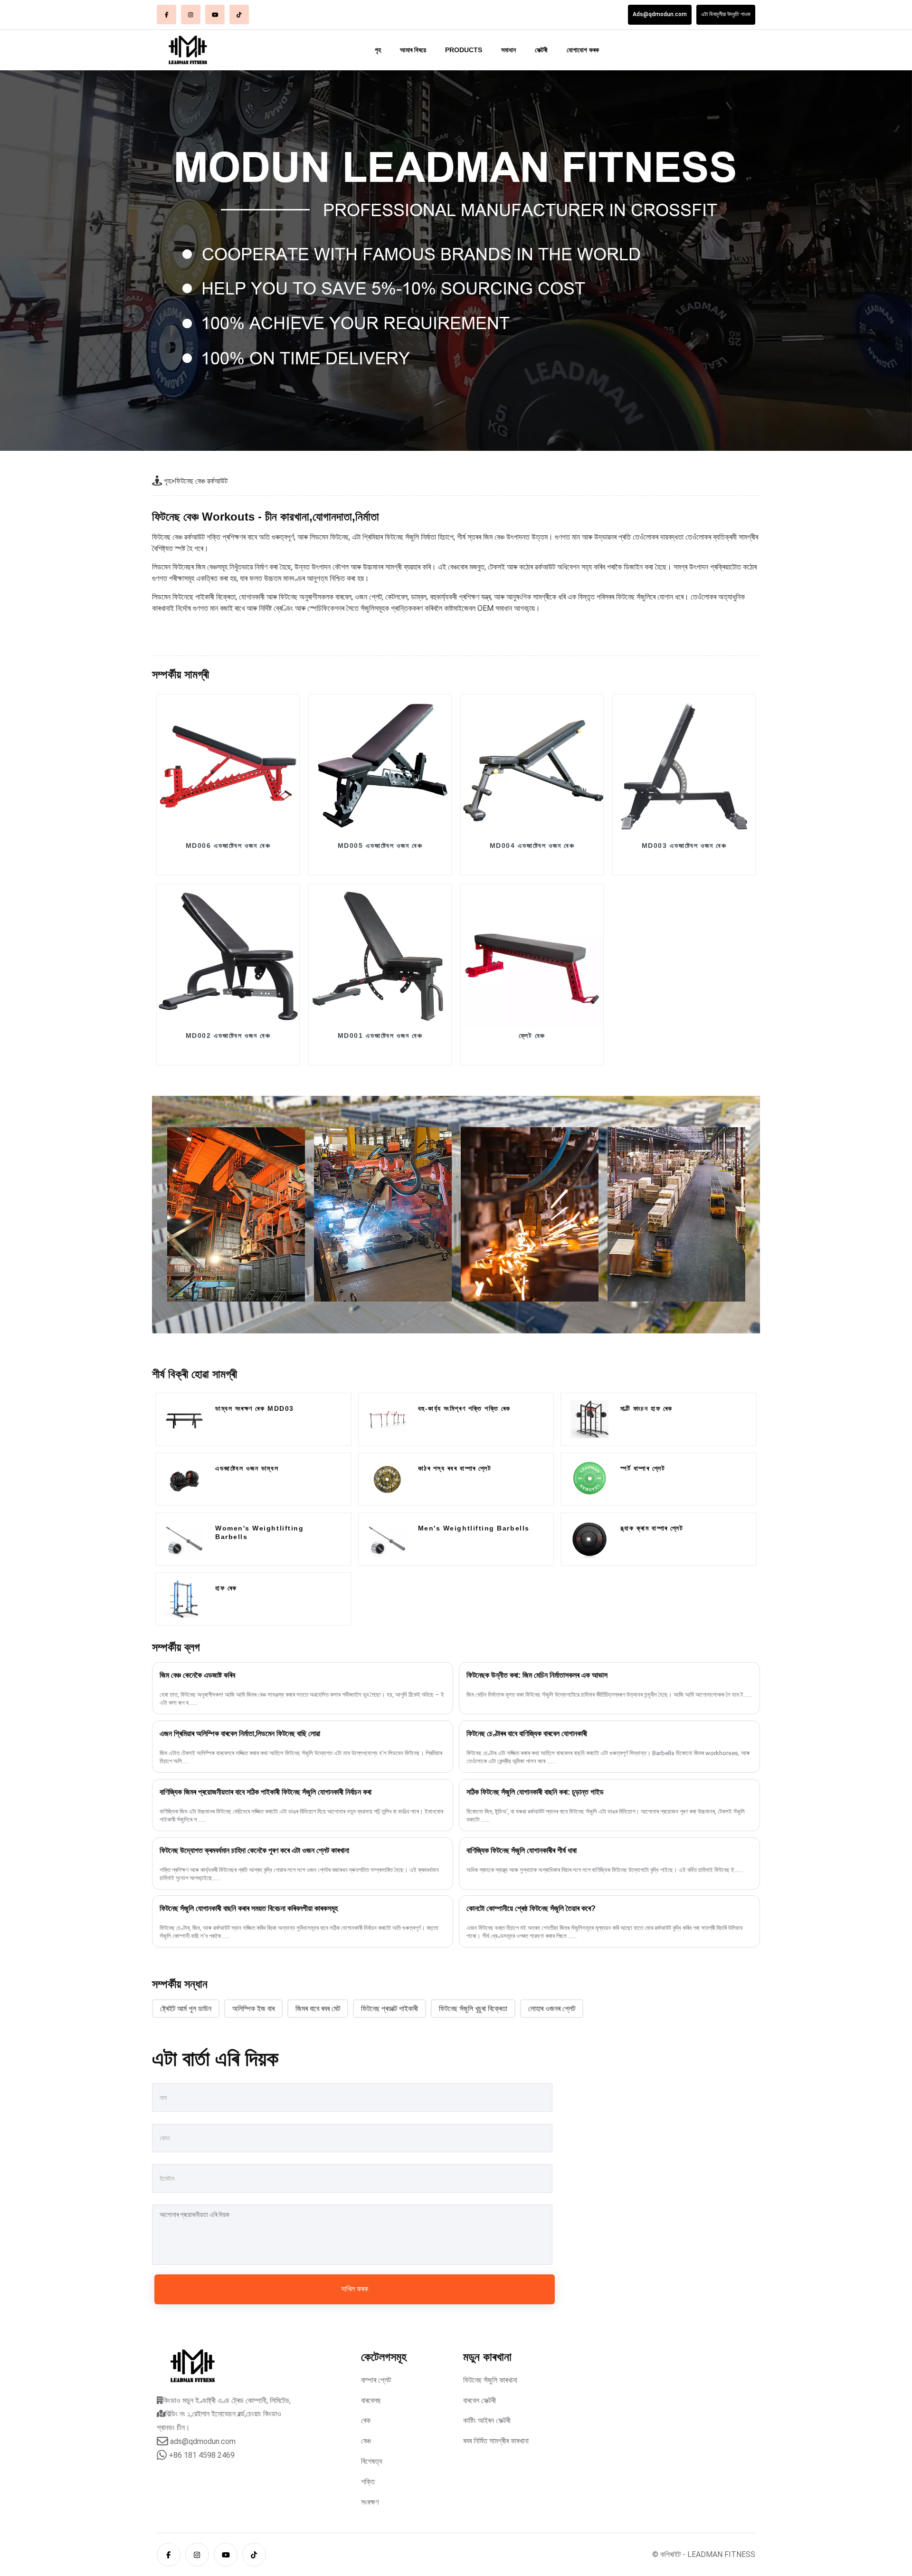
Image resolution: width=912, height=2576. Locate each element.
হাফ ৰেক (226, 1588)
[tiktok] (239, 14)
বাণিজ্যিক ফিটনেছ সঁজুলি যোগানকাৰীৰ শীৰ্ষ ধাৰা (522, 1850)
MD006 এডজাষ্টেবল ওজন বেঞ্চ (228, 846)
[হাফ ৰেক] (184, 1599)
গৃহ (378, 50)
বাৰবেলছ (371, 2400)
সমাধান (508, 50)
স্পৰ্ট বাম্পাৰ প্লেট (643, 1468)
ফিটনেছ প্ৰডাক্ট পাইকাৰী (389, 2009)
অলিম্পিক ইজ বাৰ (253, 2009)
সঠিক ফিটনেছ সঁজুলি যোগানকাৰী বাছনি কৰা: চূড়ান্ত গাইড (535, 1792)
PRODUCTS (464, 50)
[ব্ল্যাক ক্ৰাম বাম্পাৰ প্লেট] (589, 1539)
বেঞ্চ (366, 2441)
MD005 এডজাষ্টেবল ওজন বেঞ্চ (380, 846)
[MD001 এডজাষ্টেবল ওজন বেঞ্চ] (380, 956)
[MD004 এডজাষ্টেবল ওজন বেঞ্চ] (532, 766)
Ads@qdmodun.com (660, 14)
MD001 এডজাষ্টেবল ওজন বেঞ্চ (380, 1036)
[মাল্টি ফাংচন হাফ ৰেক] (589, 1419)
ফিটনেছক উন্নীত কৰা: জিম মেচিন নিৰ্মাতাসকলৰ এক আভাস (537, 1675)
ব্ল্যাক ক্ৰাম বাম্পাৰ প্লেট (652, 1528)
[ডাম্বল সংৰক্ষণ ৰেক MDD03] (184, 1419)
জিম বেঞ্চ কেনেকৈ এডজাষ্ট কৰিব (197, 1675)
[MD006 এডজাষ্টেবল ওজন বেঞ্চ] (228, 766)
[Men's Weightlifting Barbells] (387, 1539)
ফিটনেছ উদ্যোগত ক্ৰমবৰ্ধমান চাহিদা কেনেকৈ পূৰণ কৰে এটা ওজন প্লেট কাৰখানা (254, 1850)
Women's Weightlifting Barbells (259, 1532)
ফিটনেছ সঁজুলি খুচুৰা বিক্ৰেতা (473, 2009)
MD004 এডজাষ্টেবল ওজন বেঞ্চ (532, 846)
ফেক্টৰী (541, 50)
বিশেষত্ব (371, 2461)
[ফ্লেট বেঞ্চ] (532, 956)
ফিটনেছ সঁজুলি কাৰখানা (490, 2380)
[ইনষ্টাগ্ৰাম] (191, 14)
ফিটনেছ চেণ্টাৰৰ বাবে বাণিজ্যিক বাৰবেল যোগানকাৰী (527, 1734)
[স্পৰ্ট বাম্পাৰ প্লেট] (589, 1479)
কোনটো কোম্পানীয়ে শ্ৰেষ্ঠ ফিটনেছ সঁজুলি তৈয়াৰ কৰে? (531, 1908)
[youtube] (215, 14)
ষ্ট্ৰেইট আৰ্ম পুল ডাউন (186, 2009)
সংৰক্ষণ (370, 2502)
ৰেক (366, 2420)
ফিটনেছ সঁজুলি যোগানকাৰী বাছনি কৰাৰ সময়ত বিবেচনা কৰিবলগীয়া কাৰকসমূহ (249, 1908)
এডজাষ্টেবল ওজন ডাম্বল (247, 1468)
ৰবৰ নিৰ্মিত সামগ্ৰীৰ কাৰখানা (496, 2441)
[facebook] (166, 14)
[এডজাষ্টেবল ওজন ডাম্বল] (184, 1479)
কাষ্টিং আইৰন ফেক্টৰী (487, 2420)
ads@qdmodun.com (203, 2441)
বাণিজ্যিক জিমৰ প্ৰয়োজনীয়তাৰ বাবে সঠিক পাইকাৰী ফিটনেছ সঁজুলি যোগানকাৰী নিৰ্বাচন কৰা (266, 1792)
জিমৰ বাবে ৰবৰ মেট (318, 2009)
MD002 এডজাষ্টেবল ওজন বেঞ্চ (228, 1036)
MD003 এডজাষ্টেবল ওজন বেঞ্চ (684, 846)
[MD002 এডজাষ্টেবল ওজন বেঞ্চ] (228, 956)
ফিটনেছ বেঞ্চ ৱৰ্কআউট (201, 481)
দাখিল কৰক (355, 2289)
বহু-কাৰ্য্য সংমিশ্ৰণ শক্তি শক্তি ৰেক (464, 1408)
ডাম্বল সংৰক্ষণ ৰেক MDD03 (255, 1408)
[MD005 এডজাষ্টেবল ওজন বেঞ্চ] (380, 766)
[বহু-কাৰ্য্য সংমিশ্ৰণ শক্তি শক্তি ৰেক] (387, 1419)
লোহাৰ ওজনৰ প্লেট (552, 2009)
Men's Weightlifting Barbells (474, 1528)
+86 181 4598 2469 (202, 2455)
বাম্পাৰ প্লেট (376, 2380)
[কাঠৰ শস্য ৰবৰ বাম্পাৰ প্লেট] (387, 1479)
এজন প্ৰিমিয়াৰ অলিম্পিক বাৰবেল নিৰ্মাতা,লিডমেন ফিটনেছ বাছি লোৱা (240, 1734)
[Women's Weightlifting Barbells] (184, 1539)
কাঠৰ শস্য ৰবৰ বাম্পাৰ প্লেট (455, 1468)
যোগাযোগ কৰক (583, 50)
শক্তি (368, 2482)
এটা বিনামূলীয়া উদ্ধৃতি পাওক (726, 14)
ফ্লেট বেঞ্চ (532, 1036)
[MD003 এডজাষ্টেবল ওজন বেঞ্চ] (684, 766)
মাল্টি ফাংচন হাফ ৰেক (646, 1408)
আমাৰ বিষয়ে (413, 50)
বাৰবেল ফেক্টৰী (480, 2400)
